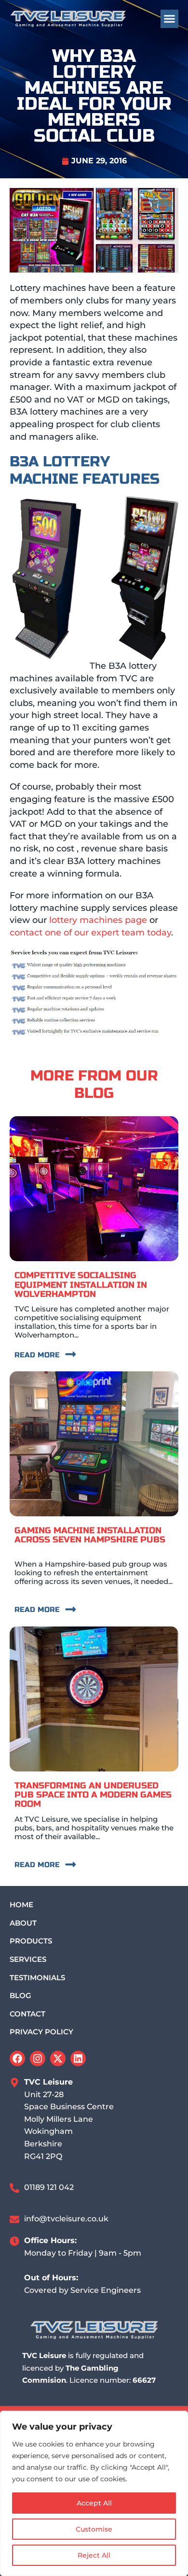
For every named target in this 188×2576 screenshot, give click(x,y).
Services (28, 1959)
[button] (170, 19)
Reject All (94, 2555)
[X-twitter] (58, 2058)
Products (31, 1941)
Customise (94, 2529)
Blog (20, 1995)
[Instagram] (38, 2058)
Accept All (94, 2503)
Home (21, 1905)
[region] (94, 2493)
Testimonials (37, 1978)
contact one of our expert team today (90, 933)
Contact (27, 2014)
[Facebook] (17, 2058)
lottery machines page (98, 920)
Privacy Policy (41, 2032)
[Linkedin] (78, 2058)
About (23, 1923)
